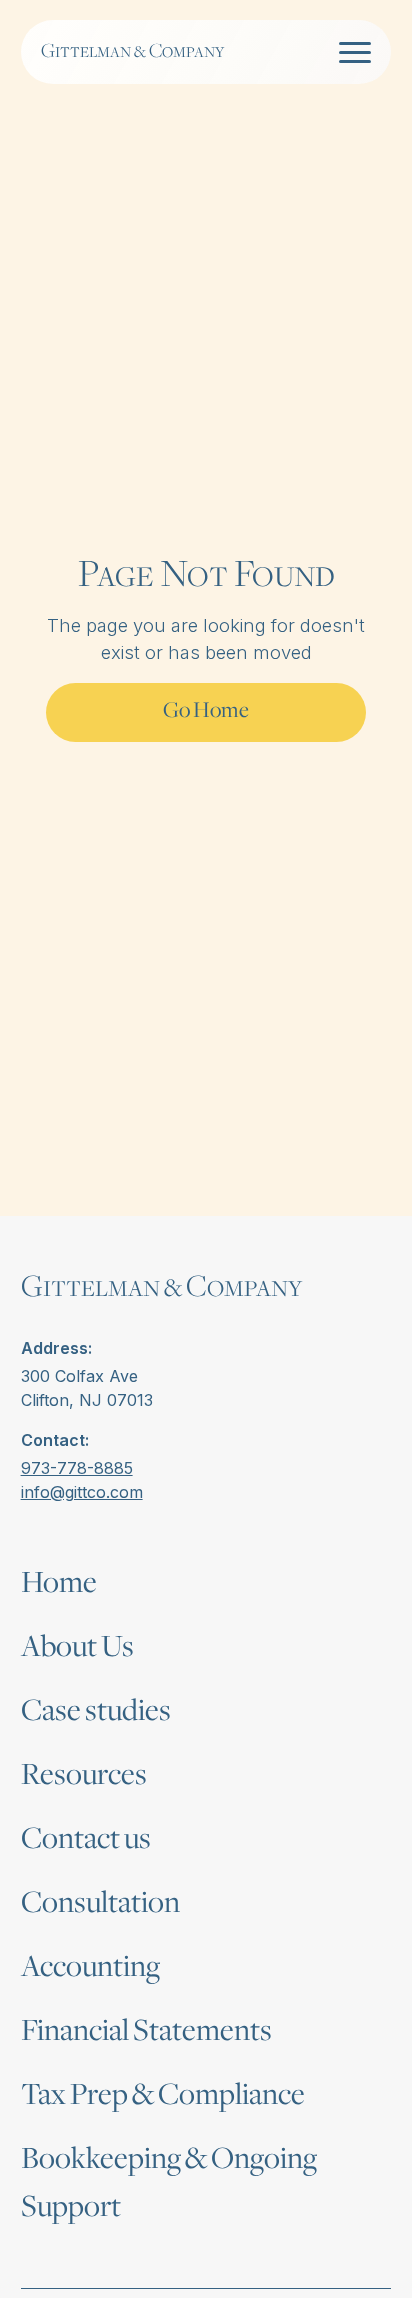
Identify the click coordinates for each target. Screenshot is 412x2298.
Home (59, 1584)
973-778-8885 (77, 1468)
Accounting (90, 1968)
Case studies (96, 1712)
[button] (351, 52)
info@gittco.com (82, 1492)
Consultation (100, 1904)
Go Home (206, 711)
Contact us (86, 1840)
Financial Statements (146, 2032)
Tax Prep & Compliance (163, 2096)
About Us (77, 1648)
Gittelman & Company (132, 51)
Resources (84, 1776)
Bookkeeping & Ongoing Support (169, 2184)
